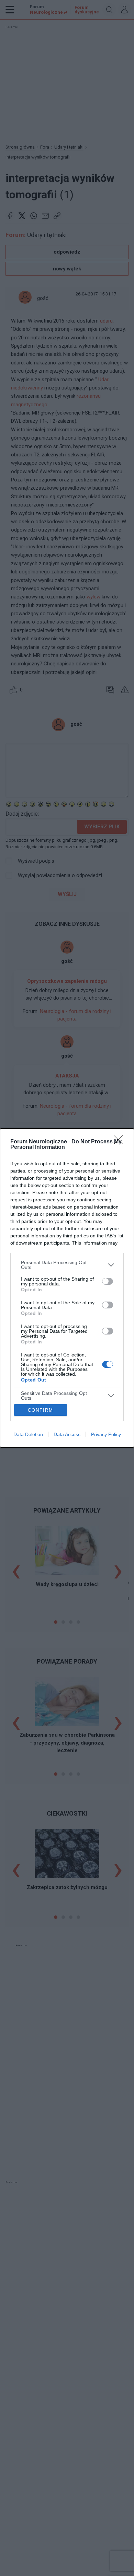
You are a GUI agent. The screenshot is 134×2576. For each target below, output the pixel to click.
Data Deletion (28, 1434)
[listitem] (67, 1265)
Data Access (67, 1434)
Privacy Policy (106, 1434)
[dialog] (67, 1288)
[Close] (121, 1142)
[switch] (108, 1281)
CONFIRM (41, 1410)
